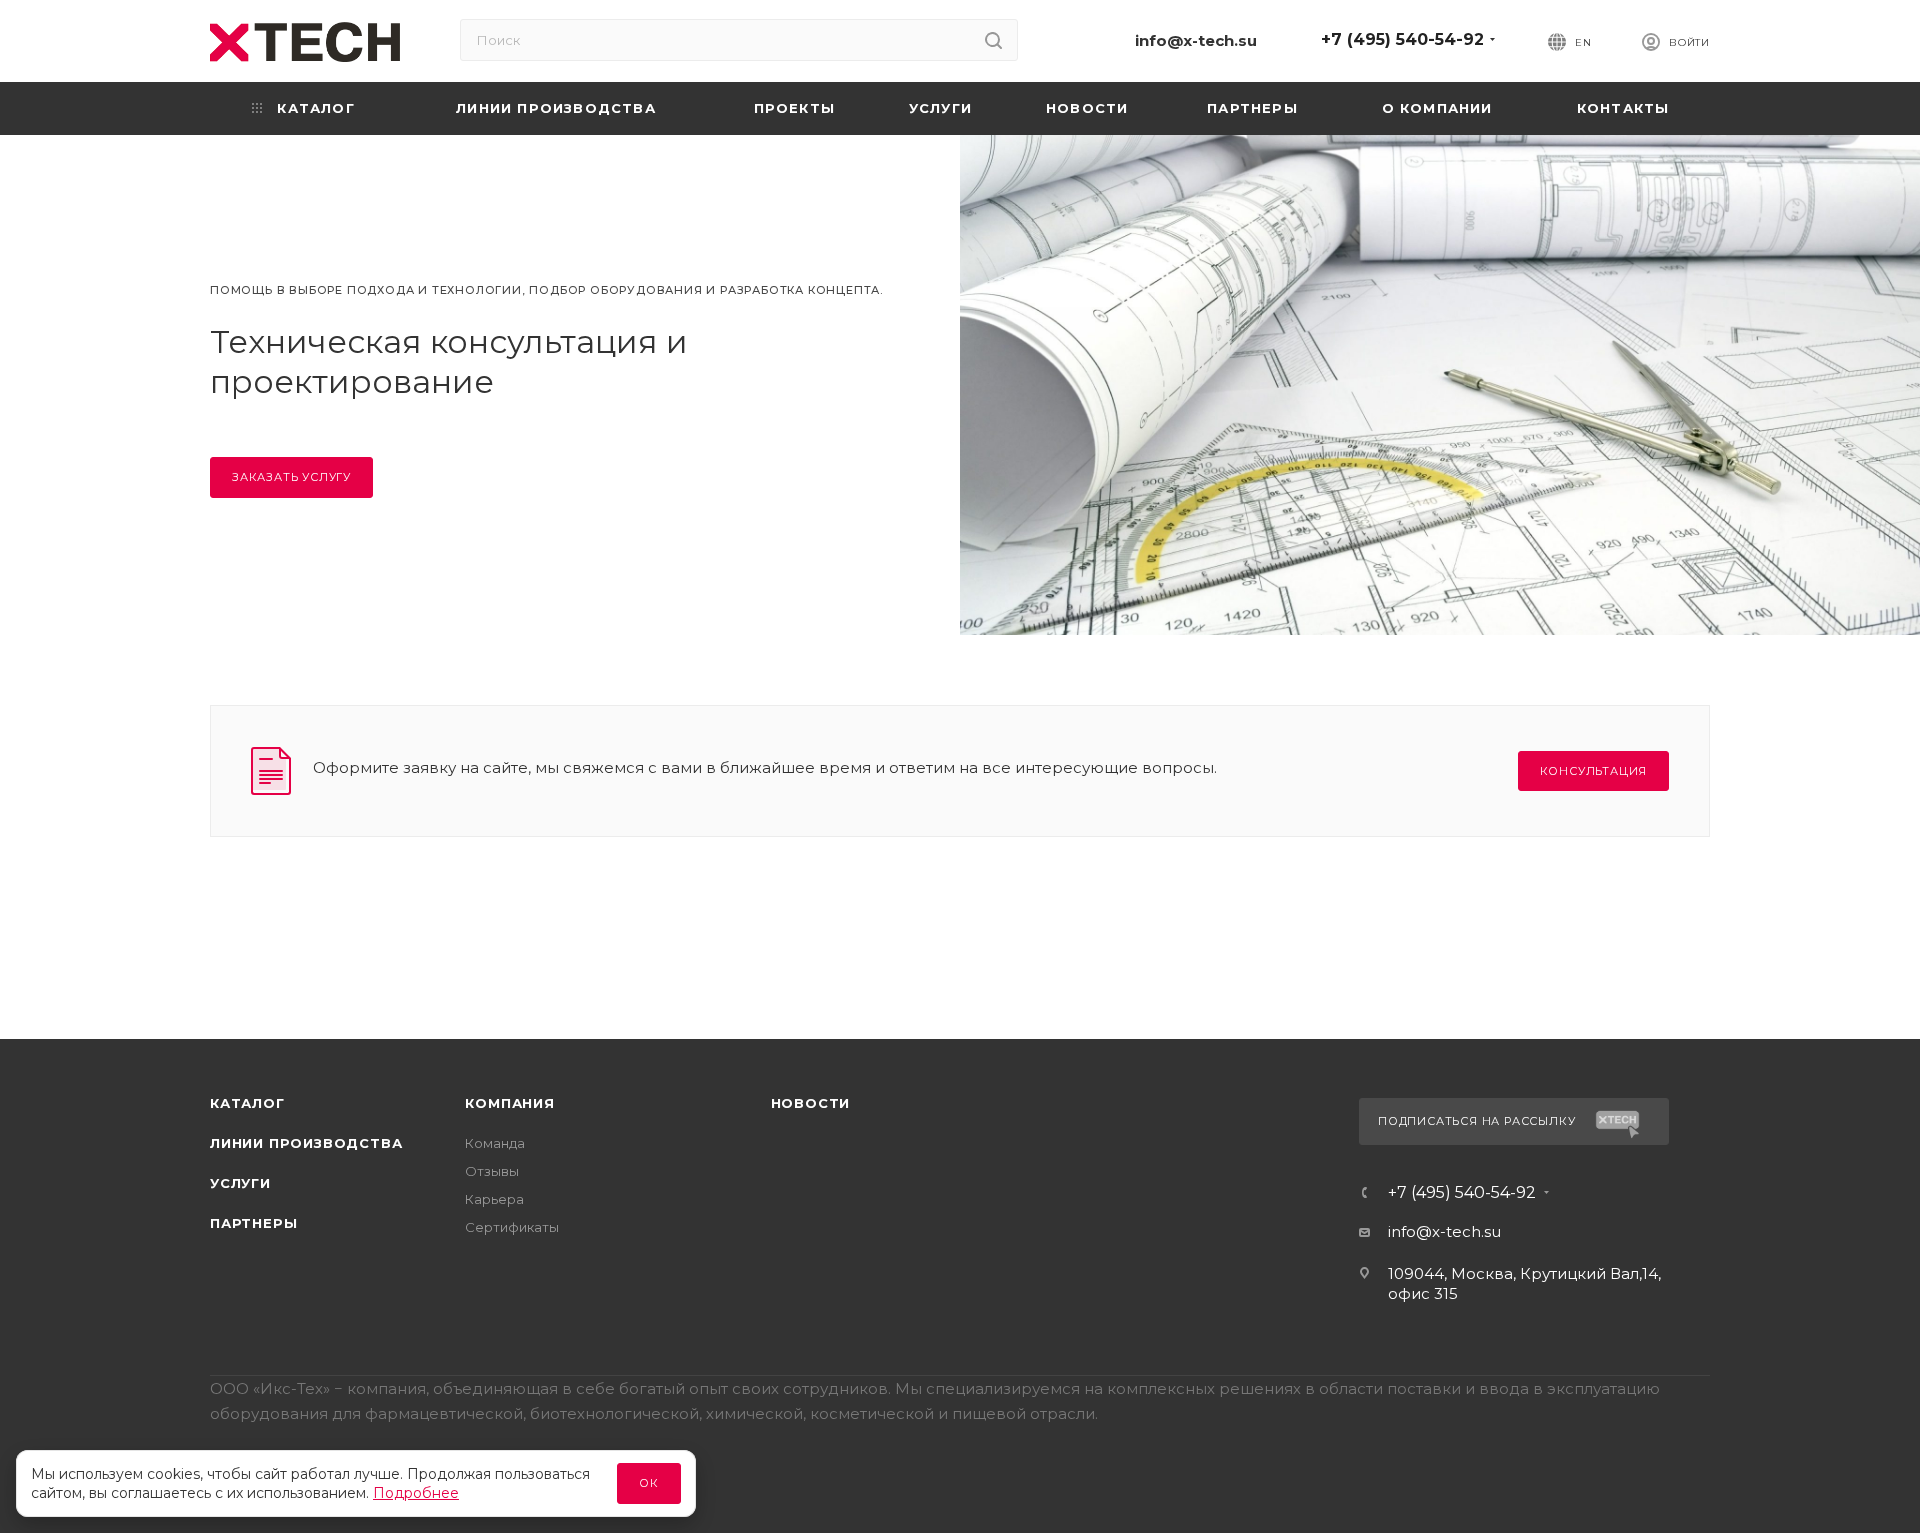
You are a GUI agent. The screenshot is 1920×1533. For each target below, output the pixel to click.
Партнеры (253, 1223)
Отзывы (492, 1171)
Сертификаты (512, 1227)
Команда (495, 1143)
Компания (509, 1103)
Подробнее (416, 1493)
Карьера (494, 1199)
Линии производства (306, 1143)
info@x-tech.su (1196, 40)
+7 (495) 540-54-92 (1402, 39)
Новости (811, 1103)
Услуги (240, 1183)
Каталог (247, 1103)
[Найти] (993, 40)
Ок (649, 1483)
